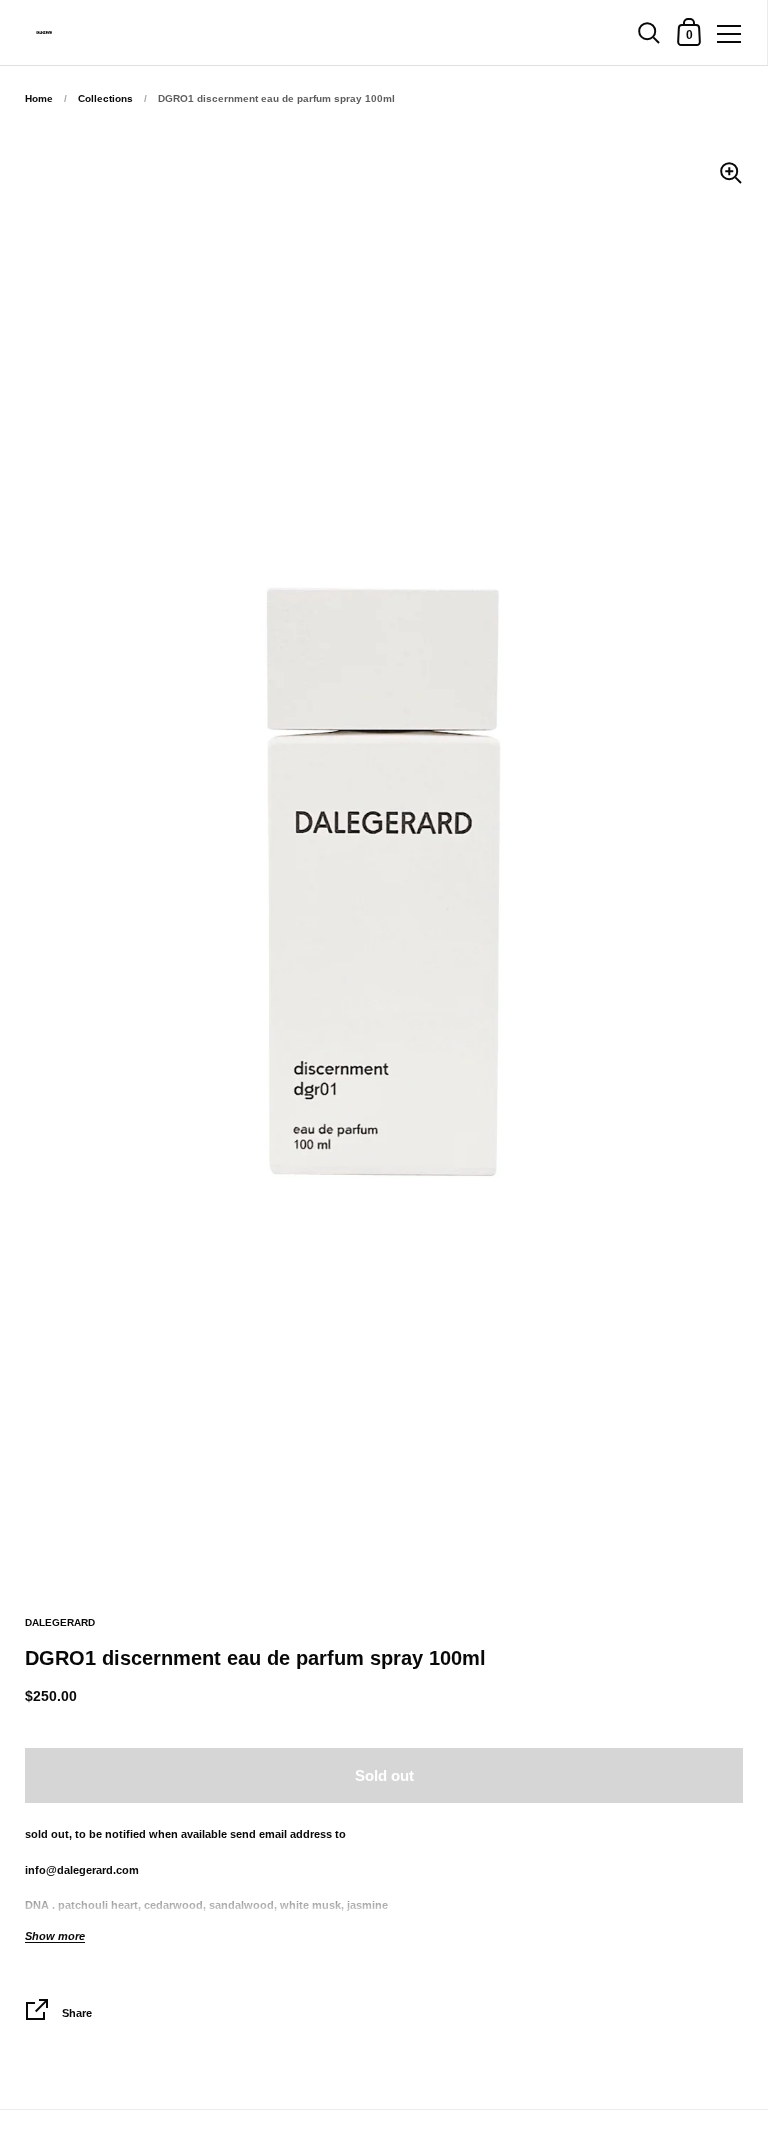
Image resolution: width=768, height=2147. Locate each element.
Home (39, 98)
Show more (55, 1936)
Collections (105, 98)
